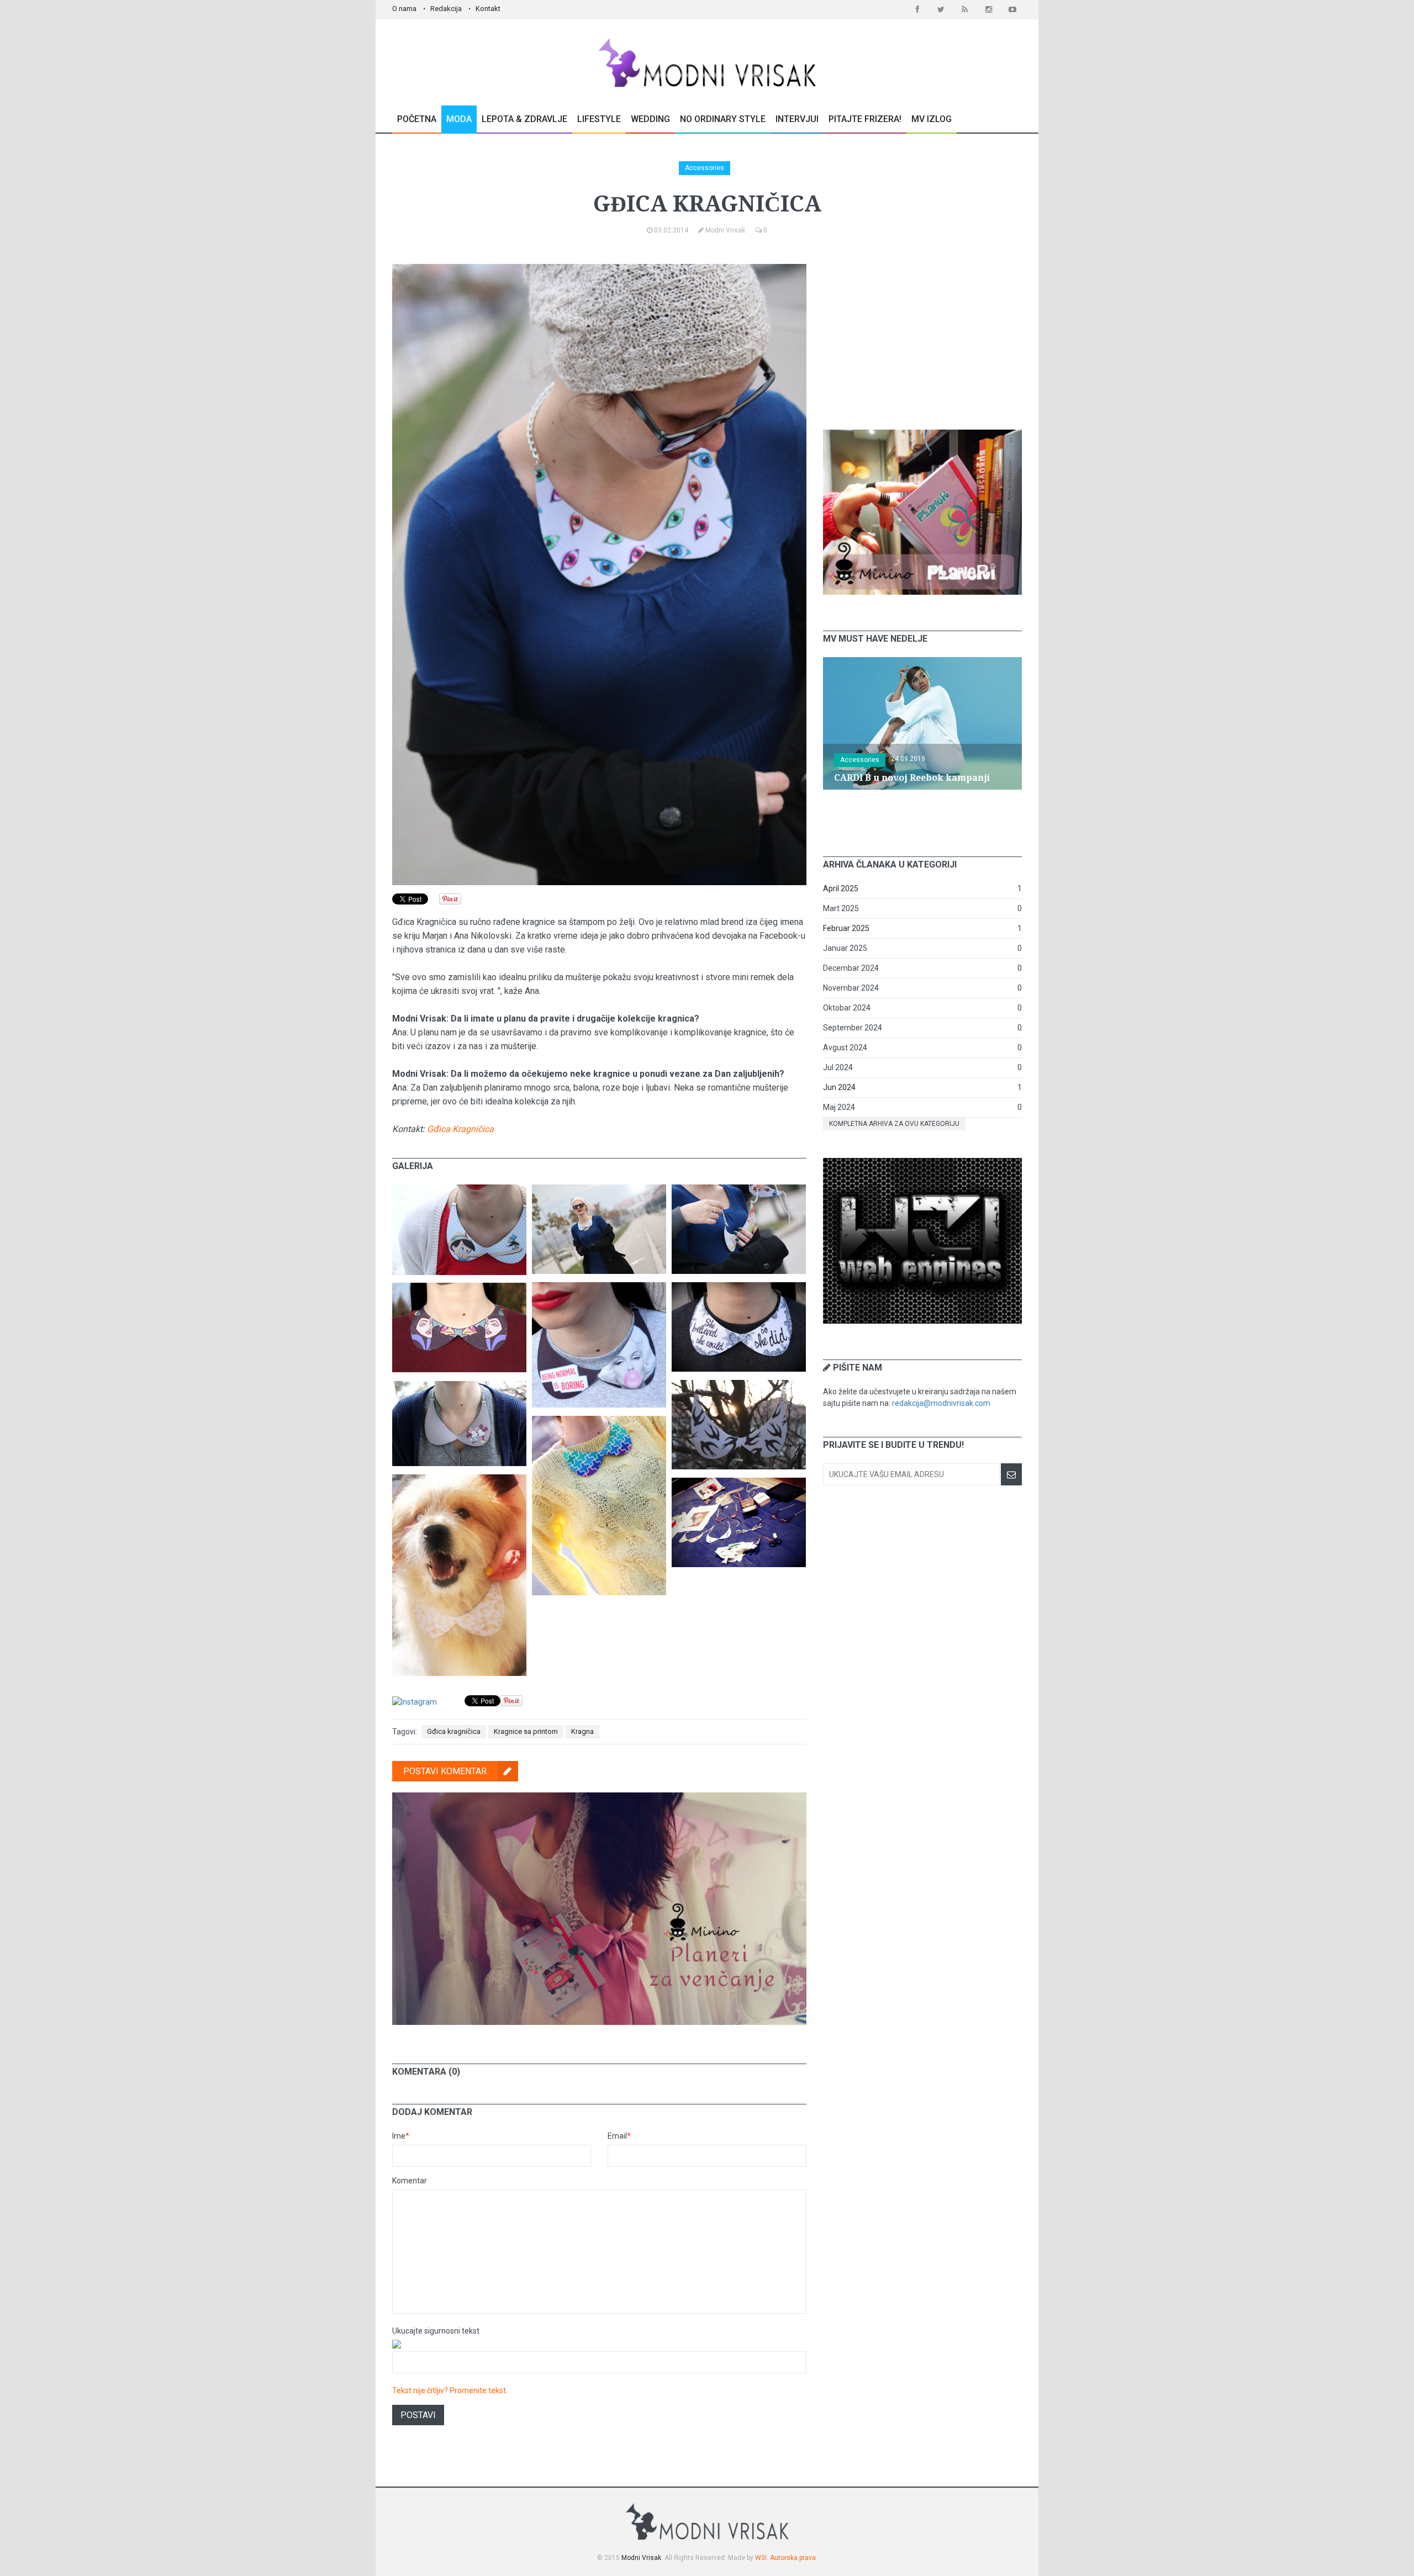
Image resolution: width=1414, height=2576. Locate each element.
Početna (417, 119)
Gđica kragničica (454, 1731)
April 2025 (841, 888)
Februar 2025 (846, 928)
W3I (761, 2558)
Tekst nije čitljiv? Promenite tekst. (450, 2390)
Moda (459, 119)
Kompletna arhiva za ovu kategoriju (894, 1124)
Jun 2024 (839, 1087)
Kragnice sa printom (526, 1731)
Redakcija (446, 9)
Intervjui (797, 119)
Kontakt (488, 9)
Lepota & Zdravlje (524, 119)
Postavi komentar (445, 1771)
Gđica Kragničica (460, 1129)
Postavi (418, 2415)
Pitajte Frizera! (865, 119)
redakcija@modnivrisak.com (941, 1403)
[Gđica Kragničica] (459, 1190)
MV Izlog (932, 119)
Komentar (410, 2181)
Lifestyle (599, 119)
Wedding (650, 119)
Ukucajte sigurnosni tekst (436, 2331)
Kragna (582, 1731)
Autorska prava (793, 2558)
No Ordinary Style (723, 119)
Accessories (705, 168)
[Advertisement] (922, 333)
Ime (401, 2136)
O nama (404, 9)
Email (619, 2136)
